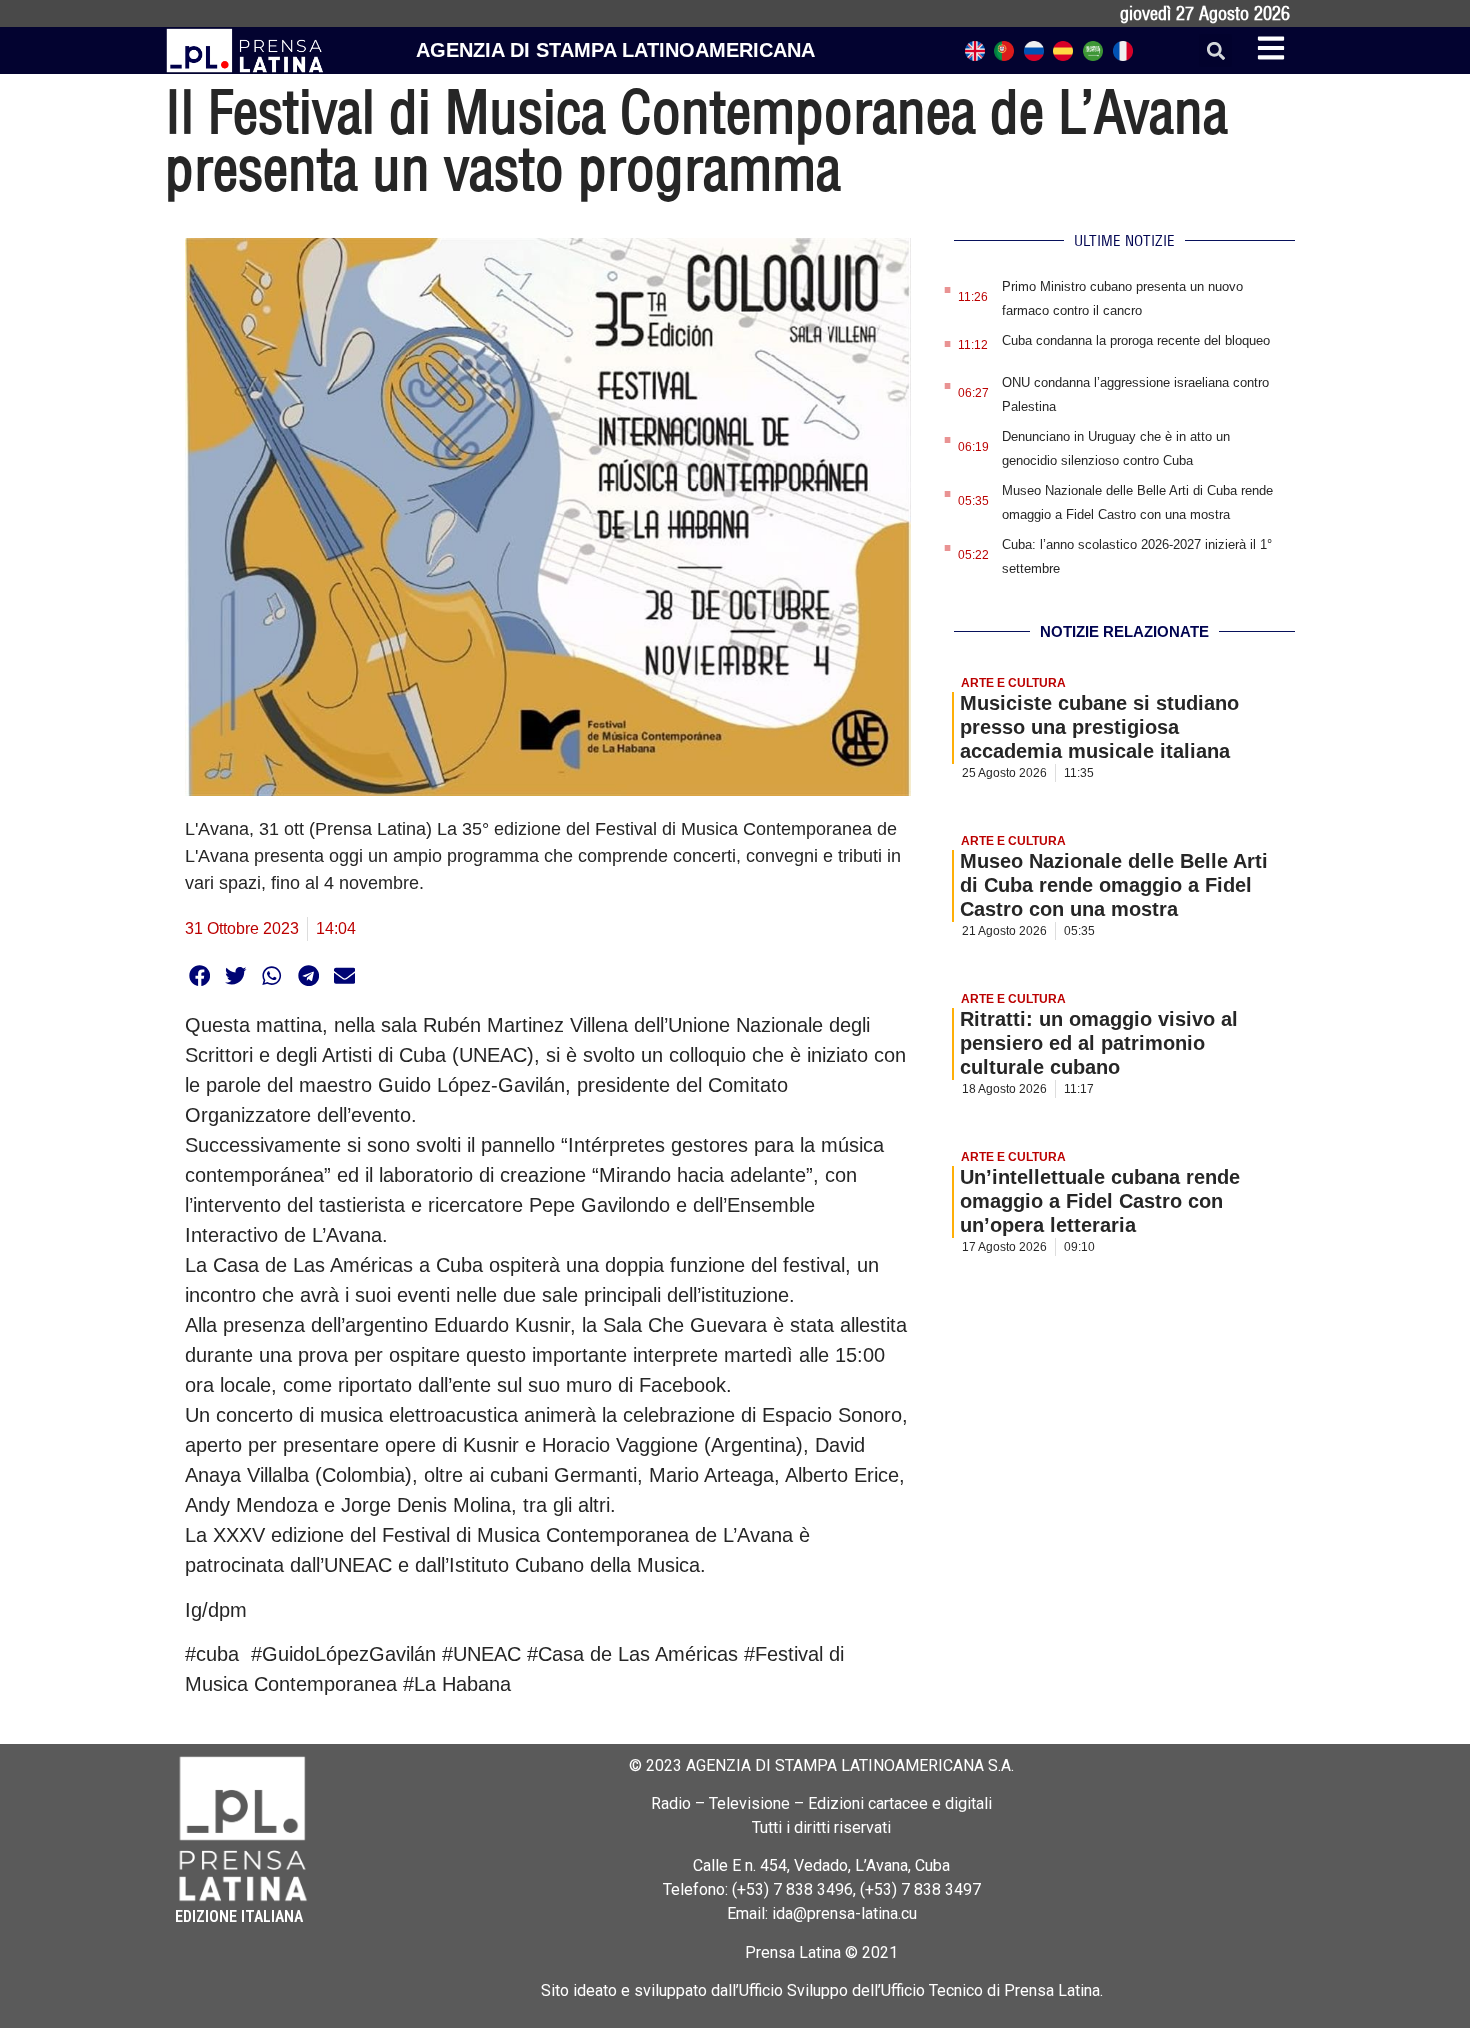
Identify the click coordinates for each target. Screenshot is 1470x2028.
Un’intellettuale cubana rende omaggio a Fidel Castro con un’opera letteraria (1100, 1201)
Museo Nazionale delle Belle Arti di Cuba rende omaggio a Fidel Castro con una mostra (1114, 885)
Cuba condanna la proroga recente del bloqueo (1136, 340)
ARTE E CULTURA (1013, 683)
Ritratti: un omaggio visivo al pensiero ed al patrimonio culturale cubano (1099, 1043)
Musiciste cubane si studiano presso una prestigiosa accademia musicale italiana (1099, 727)
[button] (1215, 50)
